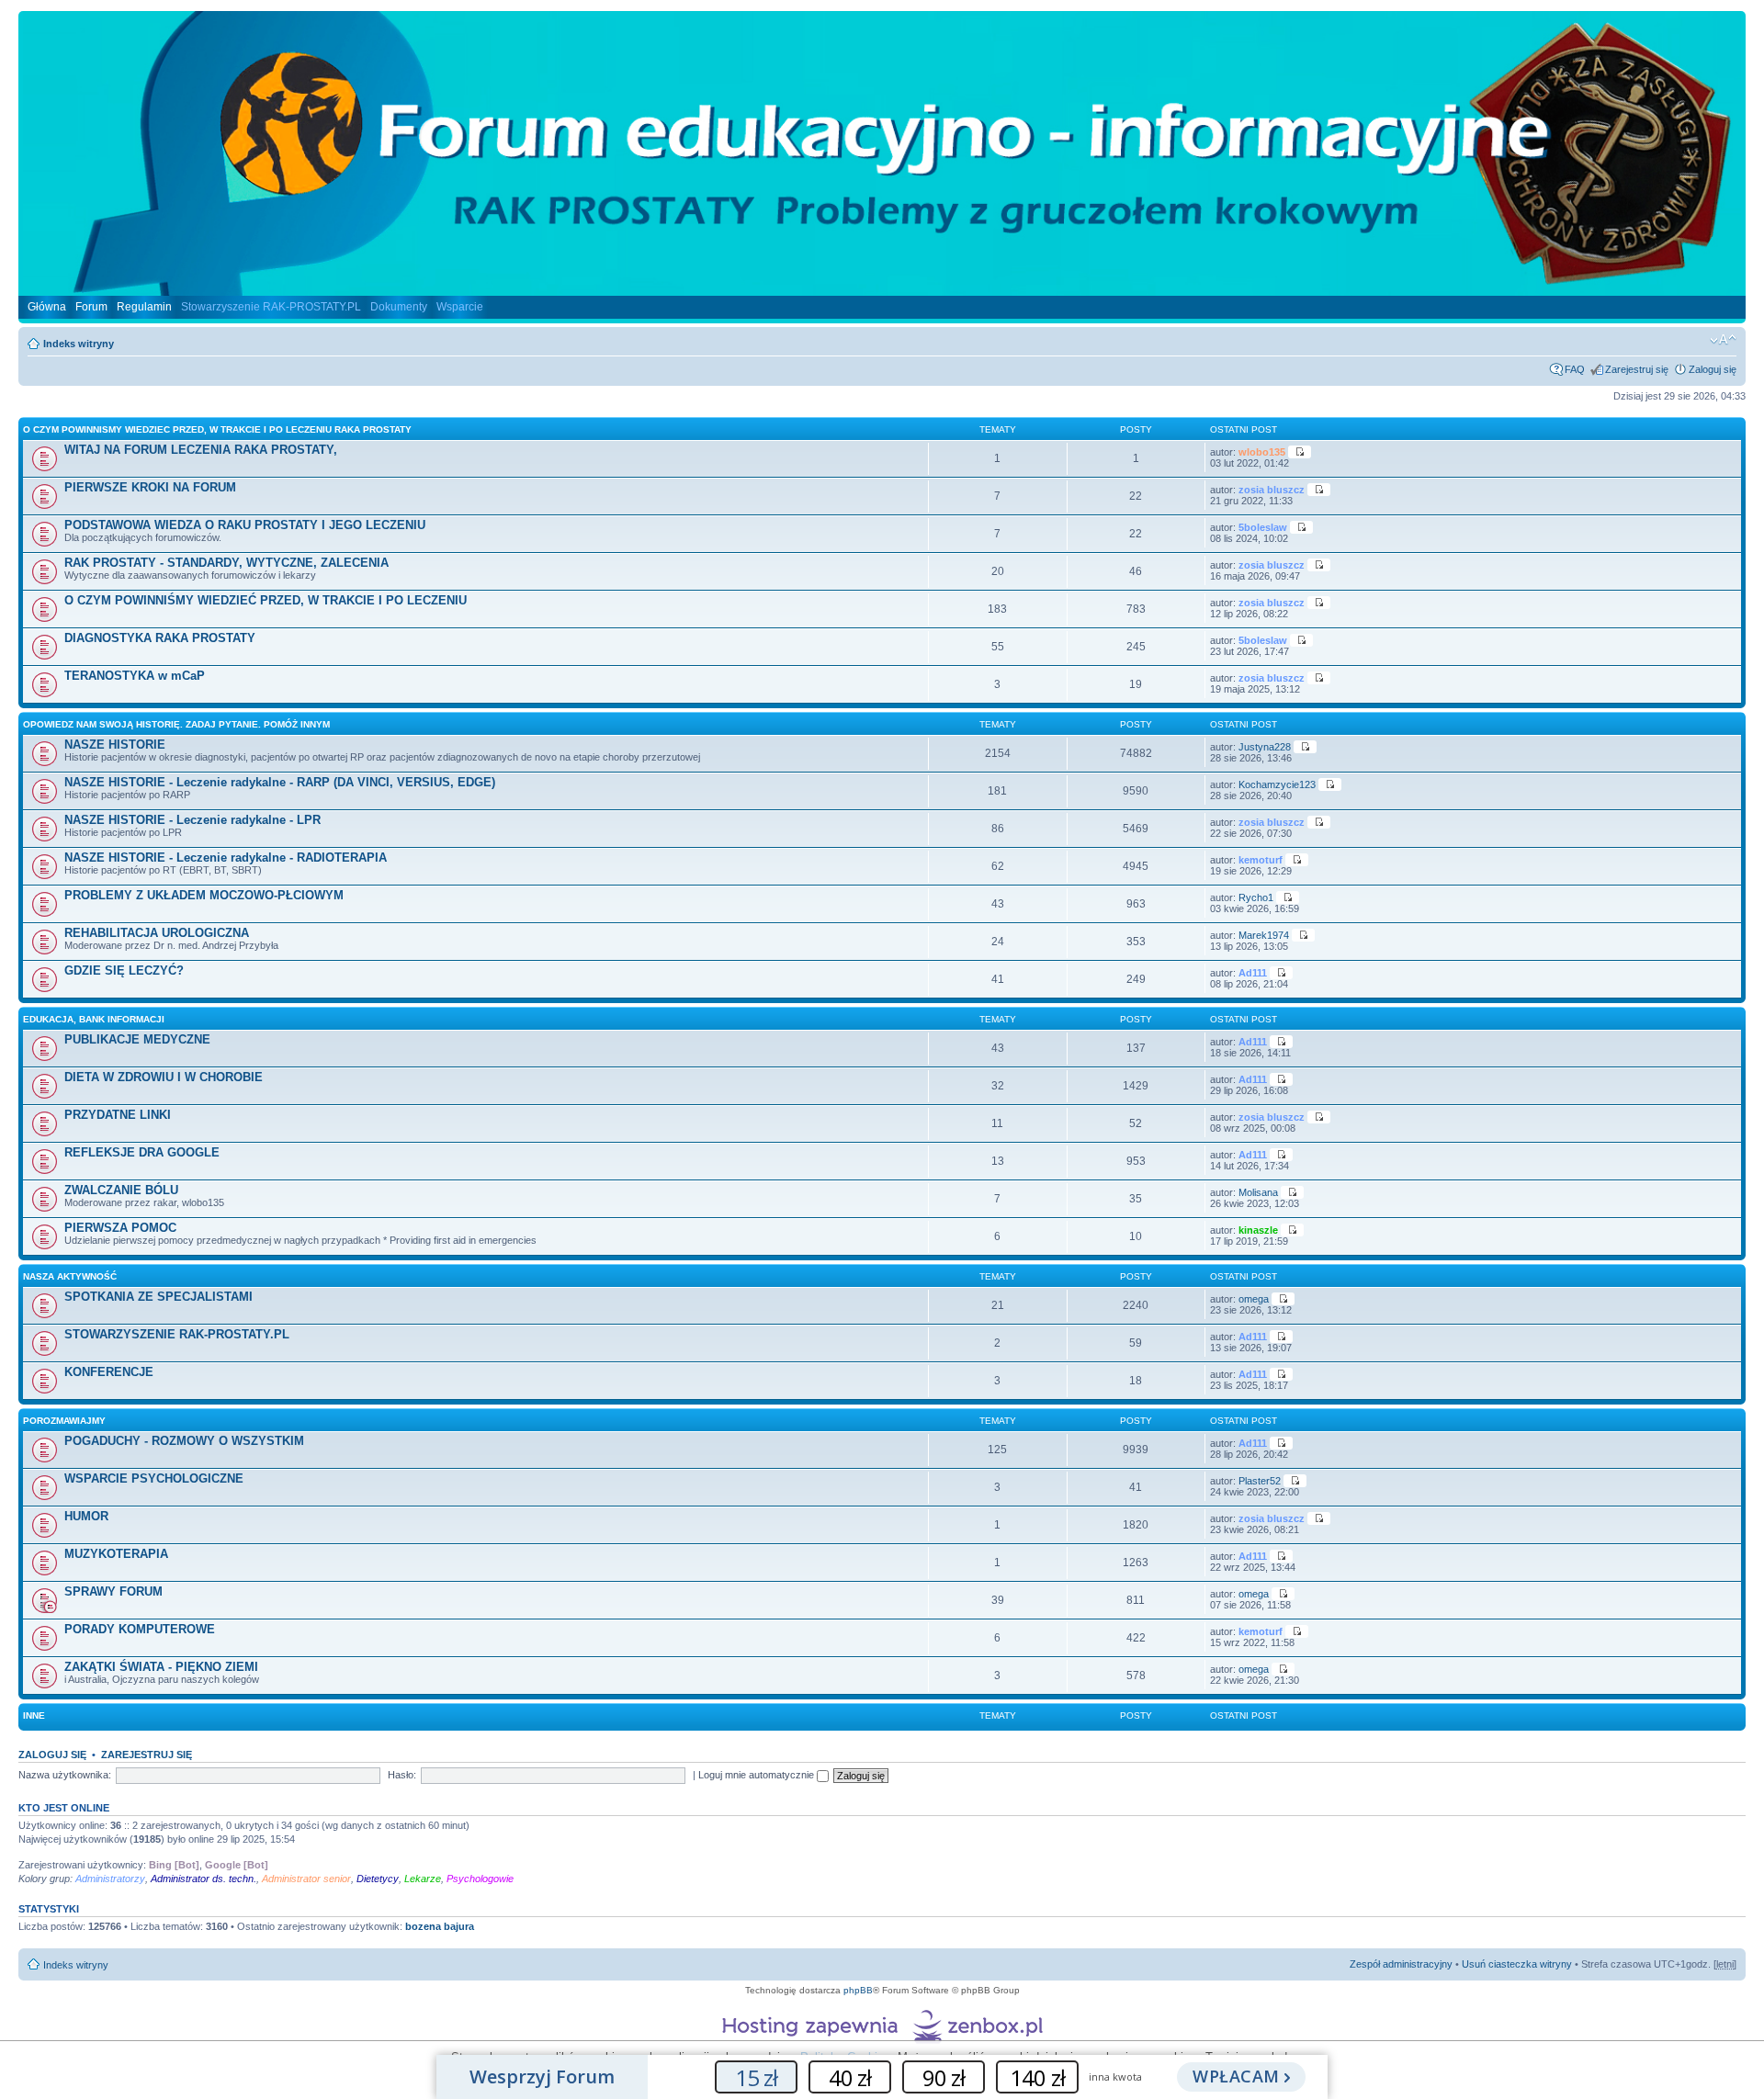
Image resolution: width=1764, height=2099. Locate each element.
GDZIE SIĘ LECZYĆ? (124, 971)
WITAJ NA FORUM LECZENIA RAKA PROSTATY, (201, 450)
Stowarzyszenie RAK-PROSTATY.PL (271, 307)
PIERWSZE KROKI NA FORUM (150, 487)
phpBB (858, 1990)
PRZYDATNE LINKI (118, 1115)
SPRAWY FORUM (113, 1591)
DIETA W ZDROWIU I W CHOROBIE (164, 1077)
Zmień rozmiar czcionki (1723, 340)
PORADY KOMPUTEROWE (140, 1629)
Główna (47, 307)
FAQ (1575, 369)
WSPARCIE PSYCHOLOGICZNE (154, 1478)
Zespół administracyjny (1401, 1964)
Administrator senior (306, 1879)
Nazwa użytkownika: (65, 1775)
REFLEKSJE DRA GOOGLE (142, 1152)
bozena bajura (440, 1926)
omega (1254, 1299)
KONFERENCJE (109, 1372)
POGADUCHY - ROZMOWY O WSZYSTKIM (184, 1441)
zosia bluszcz (1272, 490)
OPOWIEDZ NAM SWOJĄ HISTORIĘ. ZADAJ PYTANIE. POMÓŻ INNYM (176, 724)
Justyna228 (1265, 747)
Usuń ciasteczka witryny (1517, 1964)
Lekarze (423, 1879)
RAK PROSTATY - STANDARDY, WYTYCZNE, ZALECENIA (226, 563)
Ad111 (1253, 973)
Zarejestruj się (1637, 369)
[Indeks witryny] (882, 289)
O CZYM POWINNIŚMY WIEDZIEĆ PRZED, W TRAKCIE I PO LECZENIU (266, 600)
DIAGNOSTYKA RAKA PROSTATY (160, 638)
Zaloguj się (1713, 369)
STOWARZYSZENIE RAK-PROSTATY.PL (177, 1334)
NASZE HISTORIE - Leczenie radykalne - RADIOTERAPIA (226, 858)
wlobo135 (1262, 452)
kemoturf (1261, 860)
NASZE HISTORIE (115, 745)
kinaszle (1258, 1230)
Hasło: (402, 1775)
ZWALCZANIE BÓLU (121, 1190)
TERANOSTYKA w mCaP (135, 676)
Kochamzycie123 (1277, 784)
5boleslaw (1263, 527)
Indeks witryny (79, 344)
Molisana (1258, 1192)
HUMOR (86, 1516)
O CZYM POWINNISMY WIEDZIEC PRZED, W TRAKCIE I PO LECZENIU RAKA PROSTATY (217, 429)
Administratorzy (110, 1879)
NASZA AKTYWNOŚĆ (70, 1276)
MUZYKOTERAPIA (116, 1554)
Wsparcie (460, 307)
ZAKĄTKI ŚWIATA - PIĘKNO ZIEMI (161, 1667)
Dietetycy (378, 1879)
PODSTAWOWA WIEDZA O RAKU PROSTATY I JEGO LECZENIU (245, 525)
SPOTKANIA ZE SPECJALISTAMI (158, 1297)
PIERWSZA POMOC (120, 1228)
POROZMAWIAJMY (64, 1421)
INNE (34, 1715)
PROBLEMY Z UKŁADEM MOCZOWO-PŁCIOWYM (204, 895)
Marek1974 (1264, 935)
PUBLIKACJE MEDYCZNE (137, 1039)
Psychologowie (480, 1879)
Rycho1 (1256, 897)
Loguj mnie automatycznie (758, 1775)
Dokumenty (399, 307)
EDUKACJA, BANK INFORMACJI (94, 1019)
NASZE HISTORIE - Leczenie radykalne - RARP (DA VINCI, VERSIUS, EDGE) (280, 782)
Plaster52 (1260, 1481)
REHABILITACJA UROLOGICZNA (157, 933)
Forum (91, 307)
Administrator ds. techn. (204, 1879)
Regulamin (144, 307)
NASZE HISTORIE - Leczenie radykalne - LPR (192, 820)
